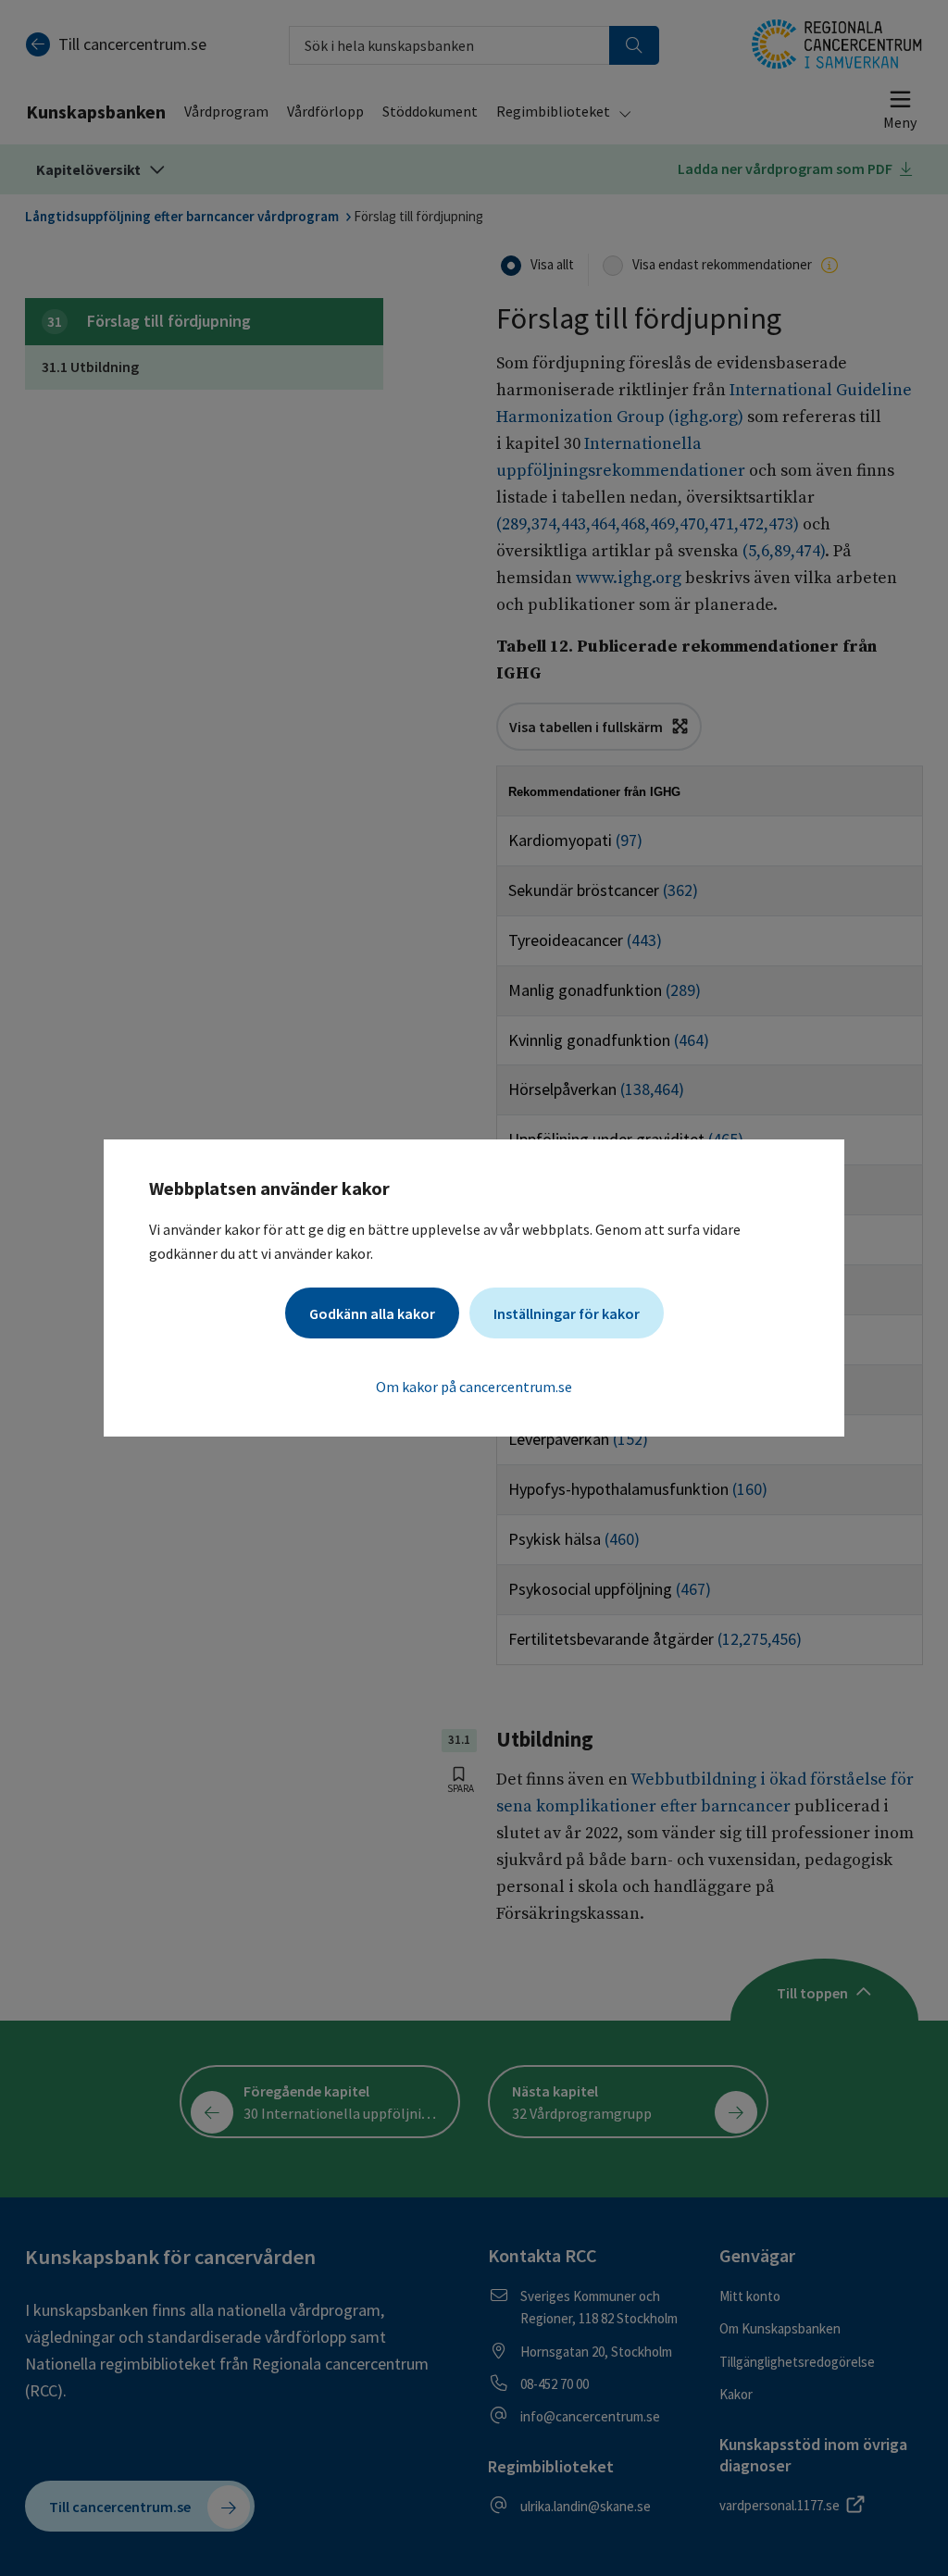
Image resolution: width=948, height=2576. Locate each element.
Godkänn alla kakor (372, 1313)
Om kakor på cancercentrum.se (474, 1387)
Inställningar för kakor (567, 1313)
